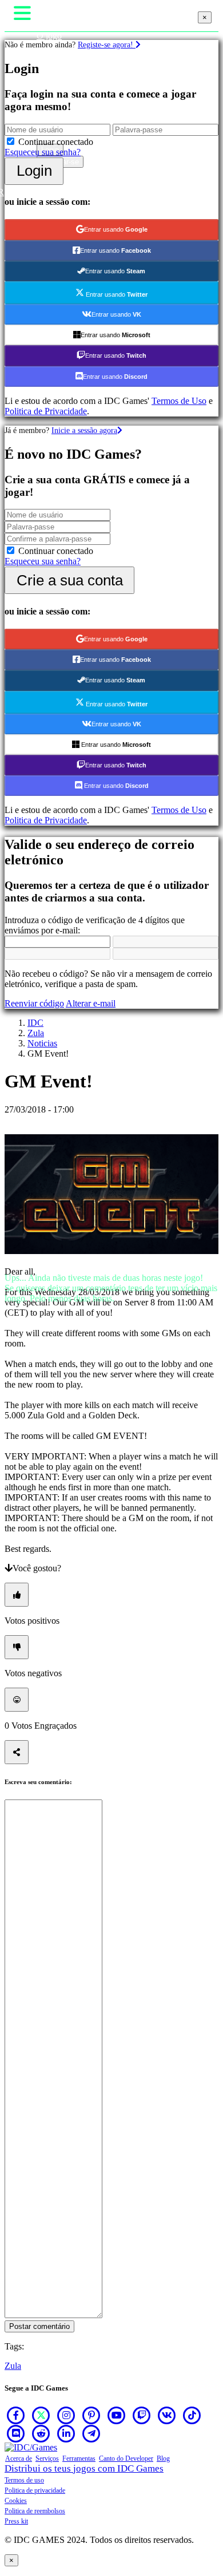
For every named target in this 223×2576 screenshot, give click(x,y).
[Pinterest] (91, 2415)
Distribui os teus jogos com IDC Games (84, 2468)
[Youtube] (117, 2415)
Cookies (16, 2501)
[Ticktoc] (192, 2415)
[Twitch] (142, 2415)
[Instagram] (66, 2415)
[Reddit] (41, 2433)
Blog (163, 2458)
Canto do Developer (126, 2458)
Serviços (47, 2458)
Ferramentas (79, 2458)
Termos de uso (24, 2480)
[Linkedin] (66, 2433)
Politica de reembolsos (35, 2511)
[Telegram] (91, 2433)
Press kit (16, 2521)
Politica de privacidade (35, 2490)
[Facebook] (16, 2415)
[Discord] (16, 2433)
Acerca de (19, 2458)
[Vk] (167, 2415)
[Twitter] (41, 2415)
